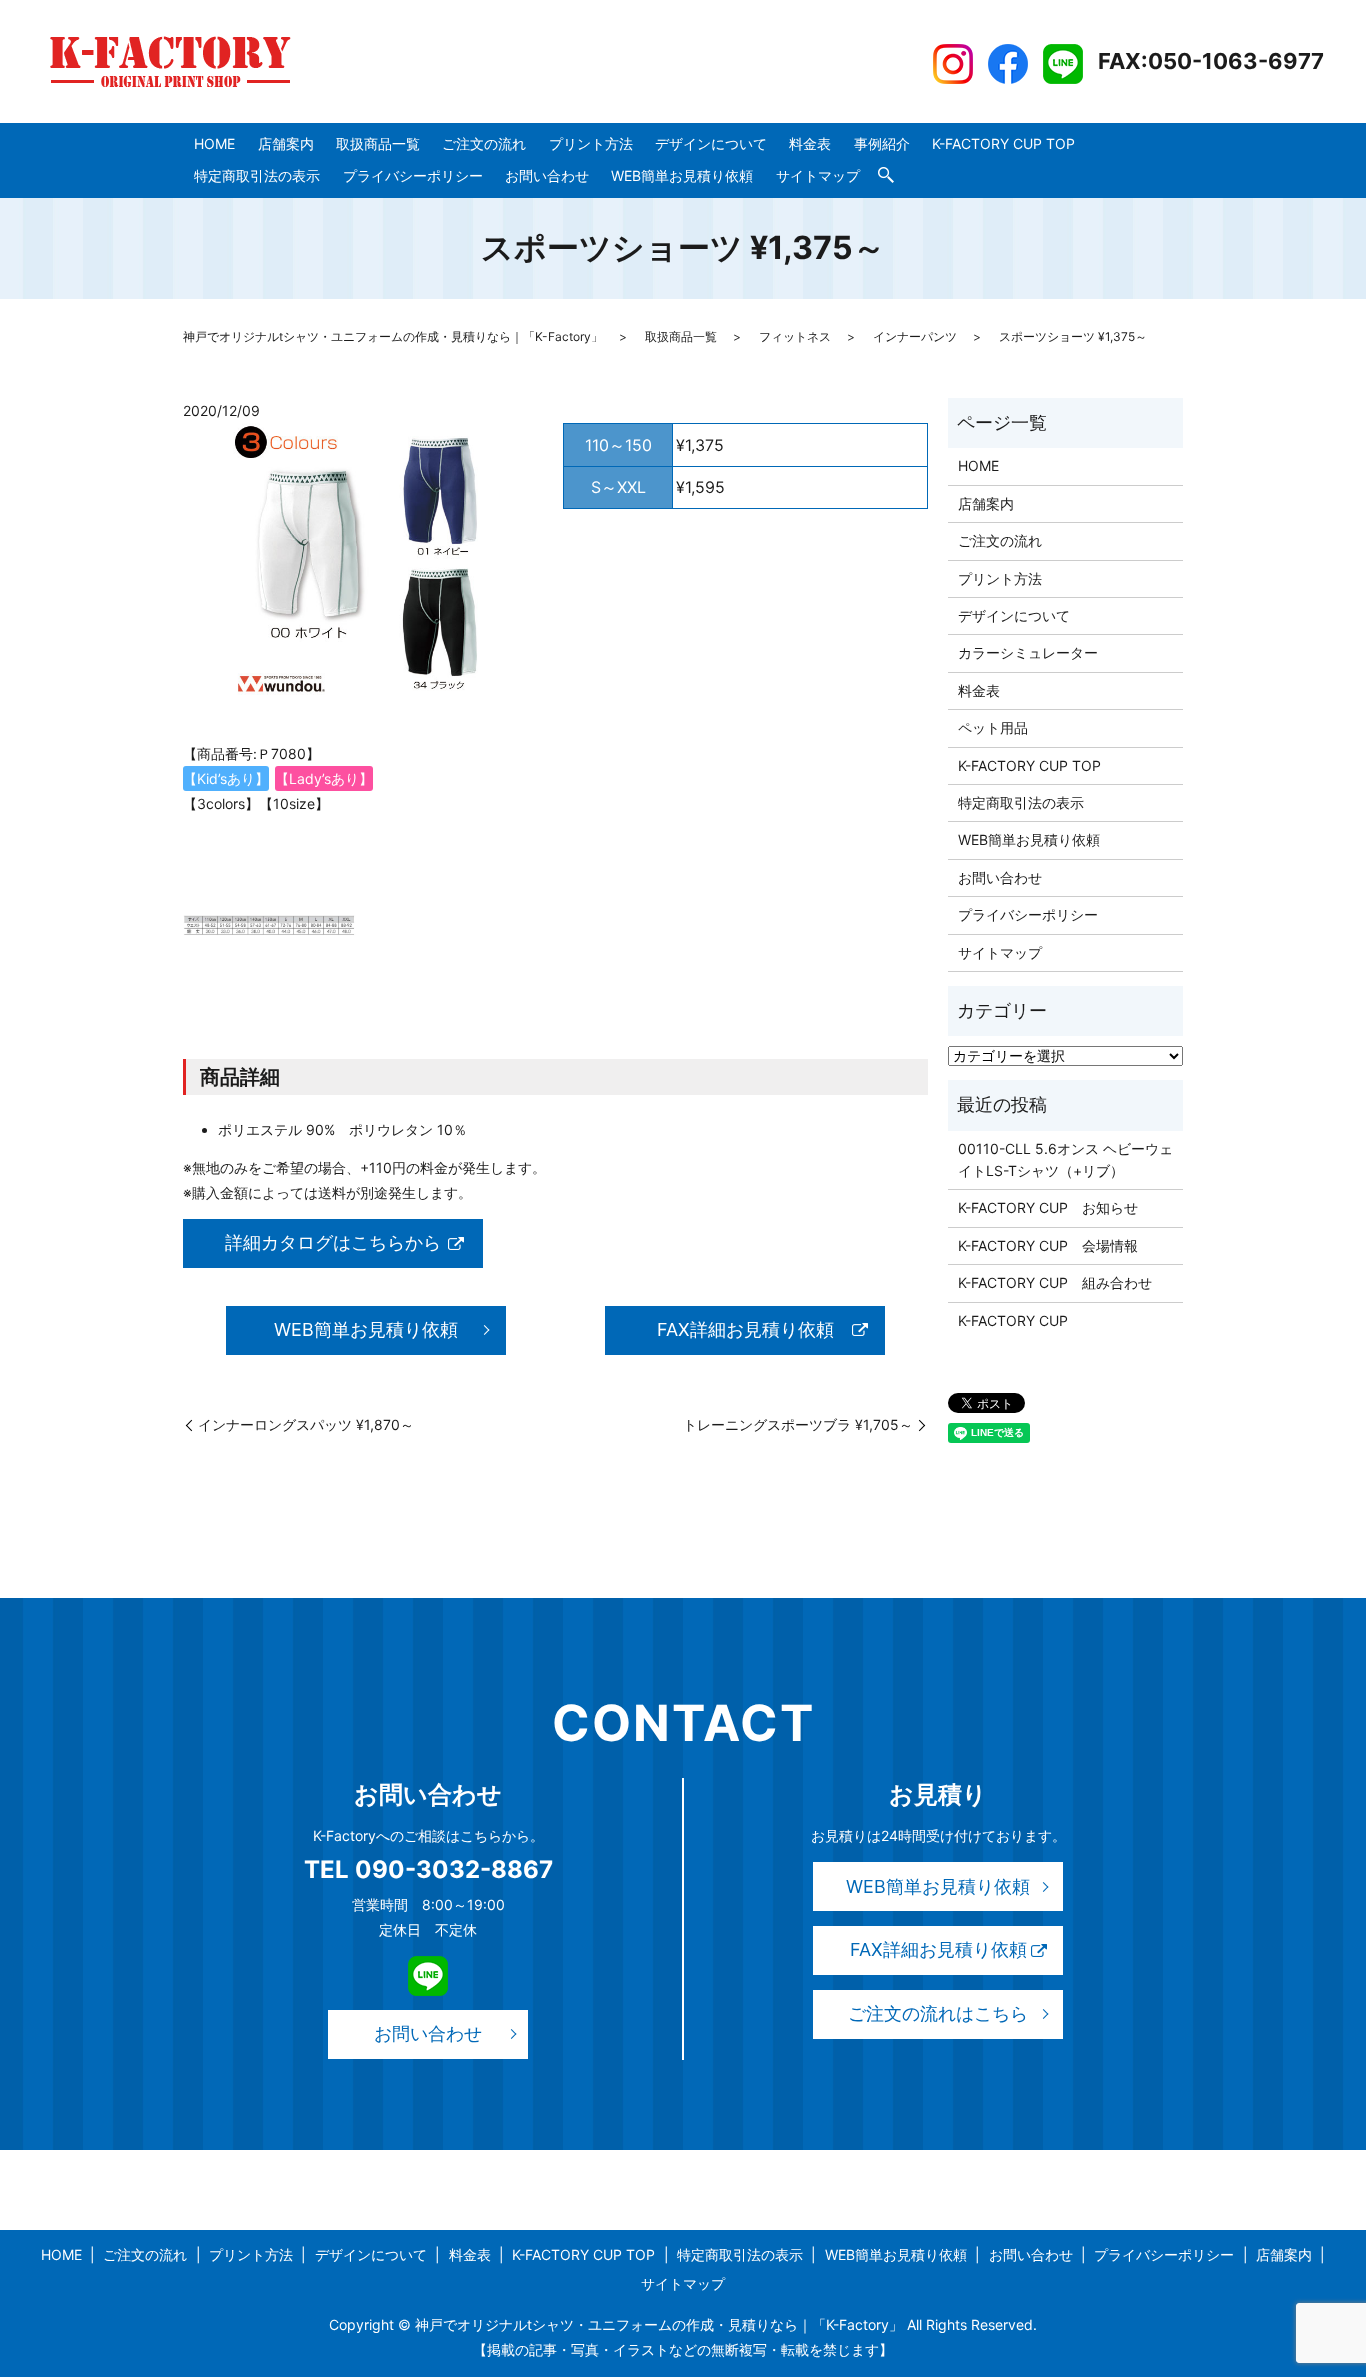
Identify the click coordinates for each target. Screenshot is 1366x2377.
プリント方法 (591, 143)
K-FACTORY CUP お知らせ (1048, 1207)
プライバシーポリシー (413, 175)
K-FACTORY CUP (1013, 1320)
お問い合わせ (547, 175)
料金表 (810, 143)
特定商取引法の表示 (257, 175)
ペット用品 (993, 727)
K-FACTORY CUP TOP (1003, 143)
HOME (214, 143)
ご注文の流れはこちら (938, 2013)
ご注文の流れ (484, 143)
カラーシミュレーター (1028, 652)
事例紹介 (882, 143)
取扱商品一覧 (378, 143)
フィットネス (795, 336)
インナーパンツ (915, 336)
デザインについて (711, 143)
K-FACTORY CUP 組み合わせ (1055, 1282)
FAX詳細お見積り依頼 (745, 1329)
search (886, 176)
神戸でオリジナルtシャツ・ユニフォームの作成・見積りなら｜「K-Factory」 (393, 336)
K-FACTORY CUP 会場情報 (1048, 1245)
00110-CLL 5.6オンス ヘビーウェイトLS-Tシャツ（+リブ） (1065, 1159)
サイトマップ (818, 175)
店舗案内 (286, 143)
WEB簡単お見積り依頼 (682, 175)
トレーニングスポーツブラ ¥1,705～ (798, 1424)
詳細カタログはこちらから (333, 1242)
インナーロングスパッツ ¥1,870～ (306, 1424)
